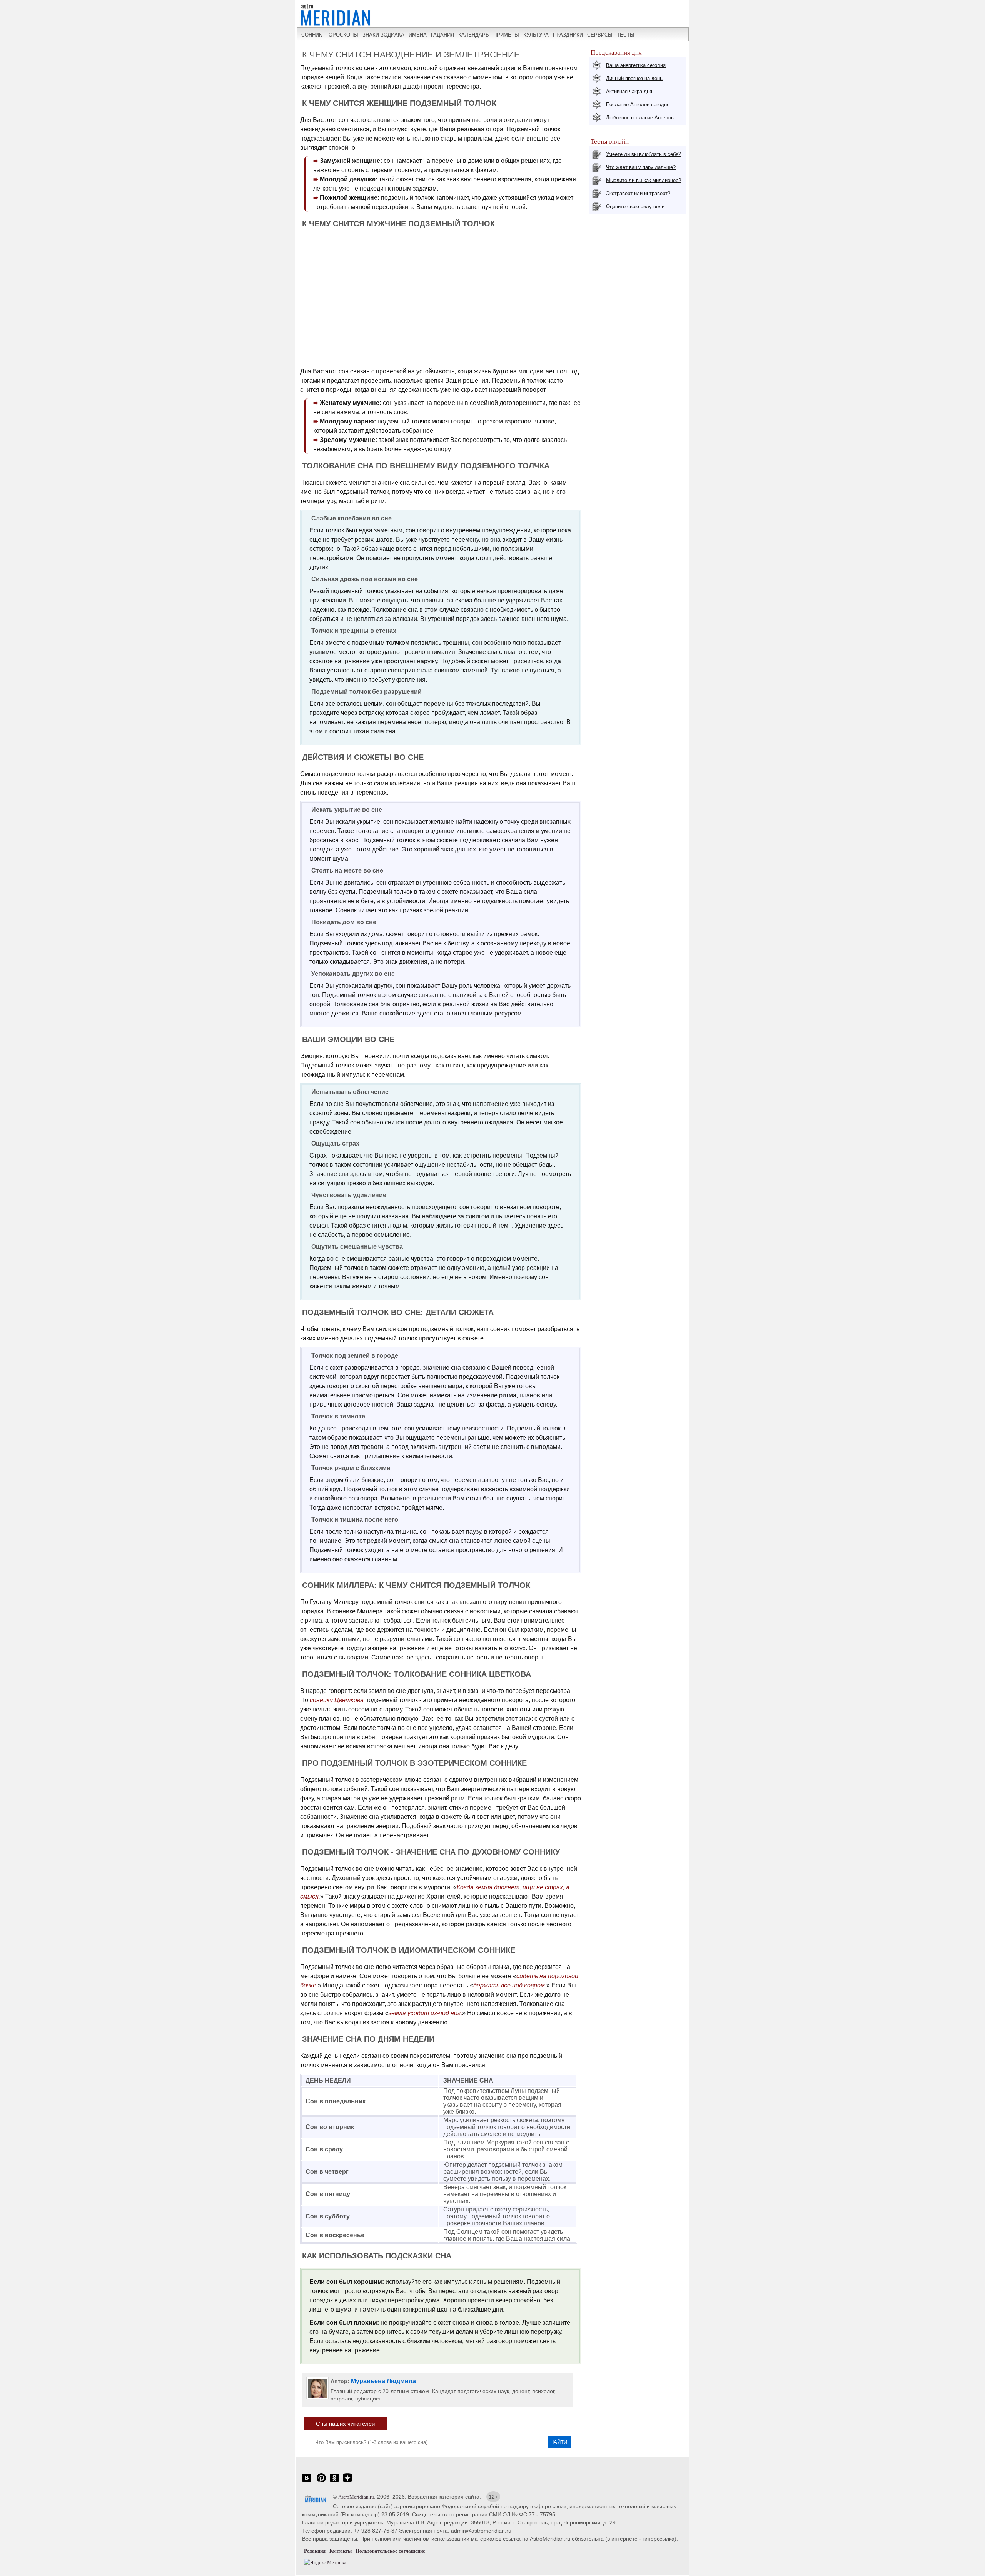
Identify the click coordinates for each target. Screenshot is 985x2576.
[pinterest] (321, 2482)
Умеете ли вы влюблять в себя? (644, 154)
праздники (568, 35)
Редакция (315, 2551)
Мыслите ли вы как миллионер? (644, 180)
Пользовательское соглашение (390, 2551)
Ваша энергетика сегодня (636, 65)
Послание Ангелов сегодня (638, 105)
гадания (442, 35)
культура (536, 35)
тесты (626, 35)
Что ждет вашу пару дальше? (641, 167)
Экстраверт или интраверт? (638, 193)
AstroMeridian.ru (356, 2497)
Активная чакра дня (629, 91)
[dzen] (347, 2482)
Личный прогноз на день (634, 78)
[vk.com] (307, 2482)
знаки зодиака (383, 35)
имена (418, 35)
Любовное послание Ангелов (640, 118)
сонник (312, 35)
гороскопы (342, 35)
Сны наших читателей (345, 2424)
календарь (474, 35)
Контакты (341, 2551)
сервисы (600, 35)
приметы (506, 35)
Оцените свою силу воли (635, 207)
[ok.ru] (334, 2482)
